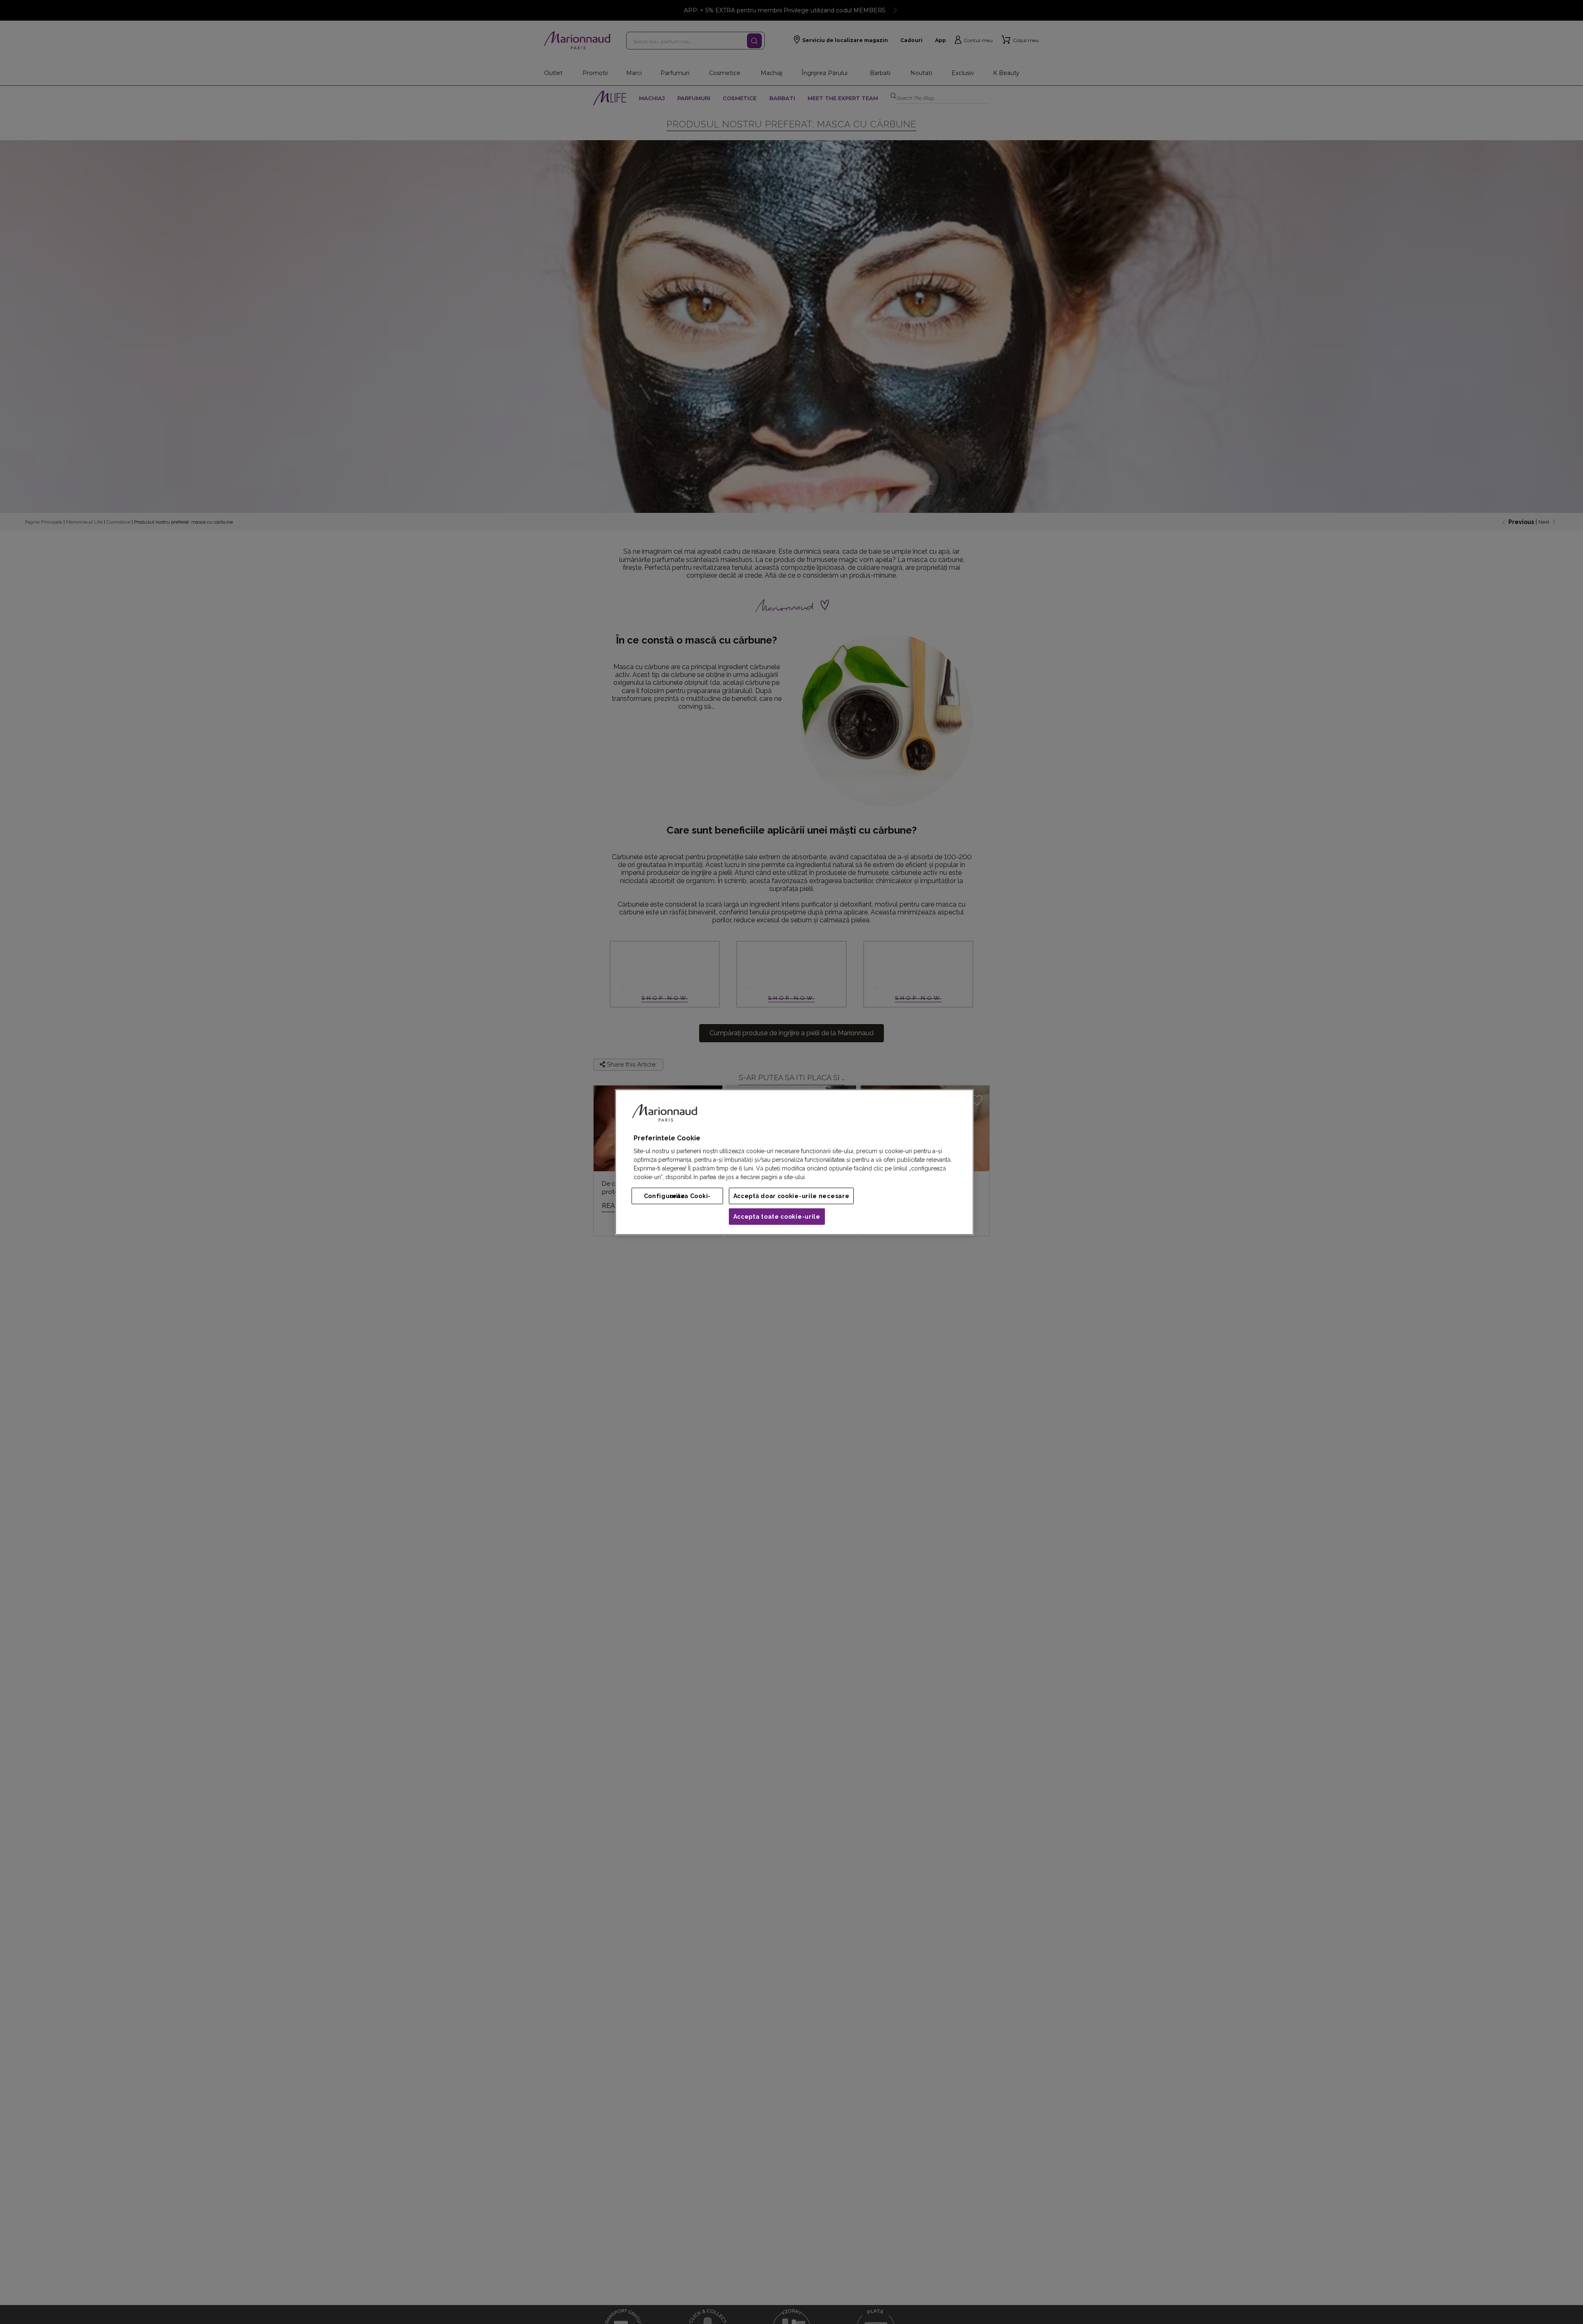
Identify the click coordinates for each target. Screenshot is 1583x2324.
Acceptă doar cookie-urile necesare (791, 1196)
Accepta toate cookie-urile (777, 1217)
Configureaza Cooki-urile (677, 1196)
